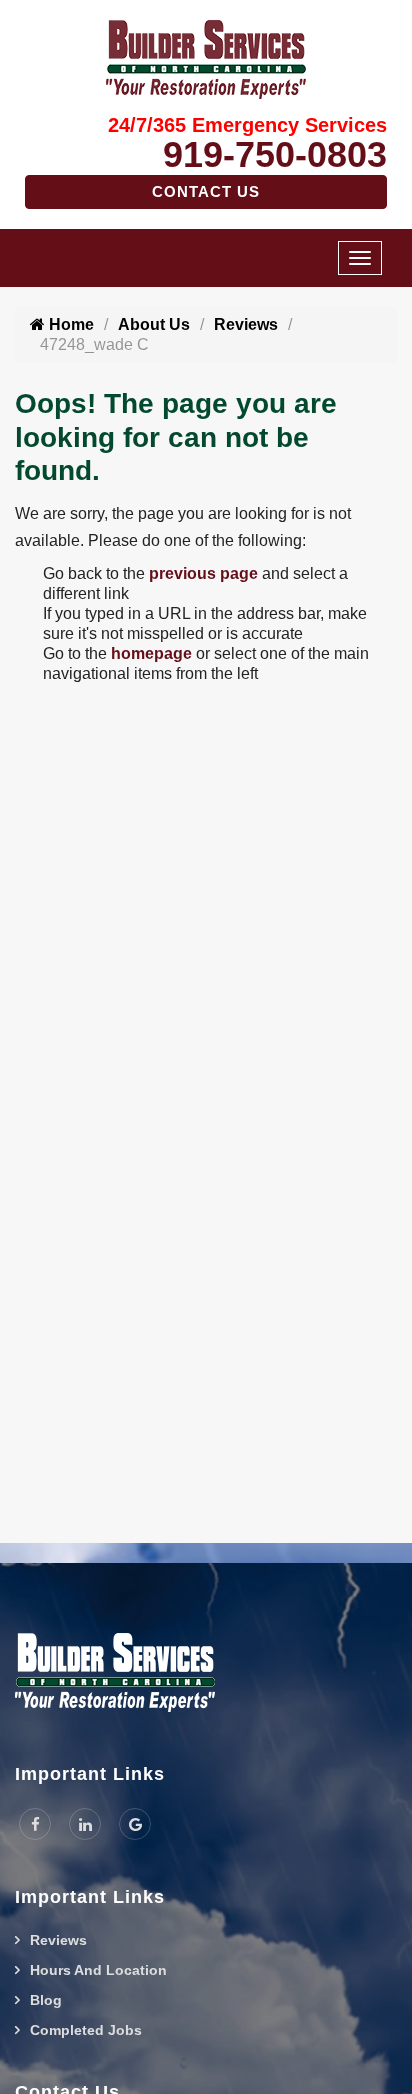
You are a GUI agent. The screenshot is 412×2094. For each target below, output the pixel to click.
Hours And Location (98, 1970)
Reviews (246, 324)
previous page (203, 573)
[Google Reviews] (135, 1824)
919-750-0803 (275, 154)
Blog (46, 2000)
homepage (151, 653)
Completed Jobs (86, 2030)
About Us (154, 324)
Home (69, 324)
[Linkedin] (85, 1824)
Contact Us (206, 191)
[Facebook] (35, 1824)
